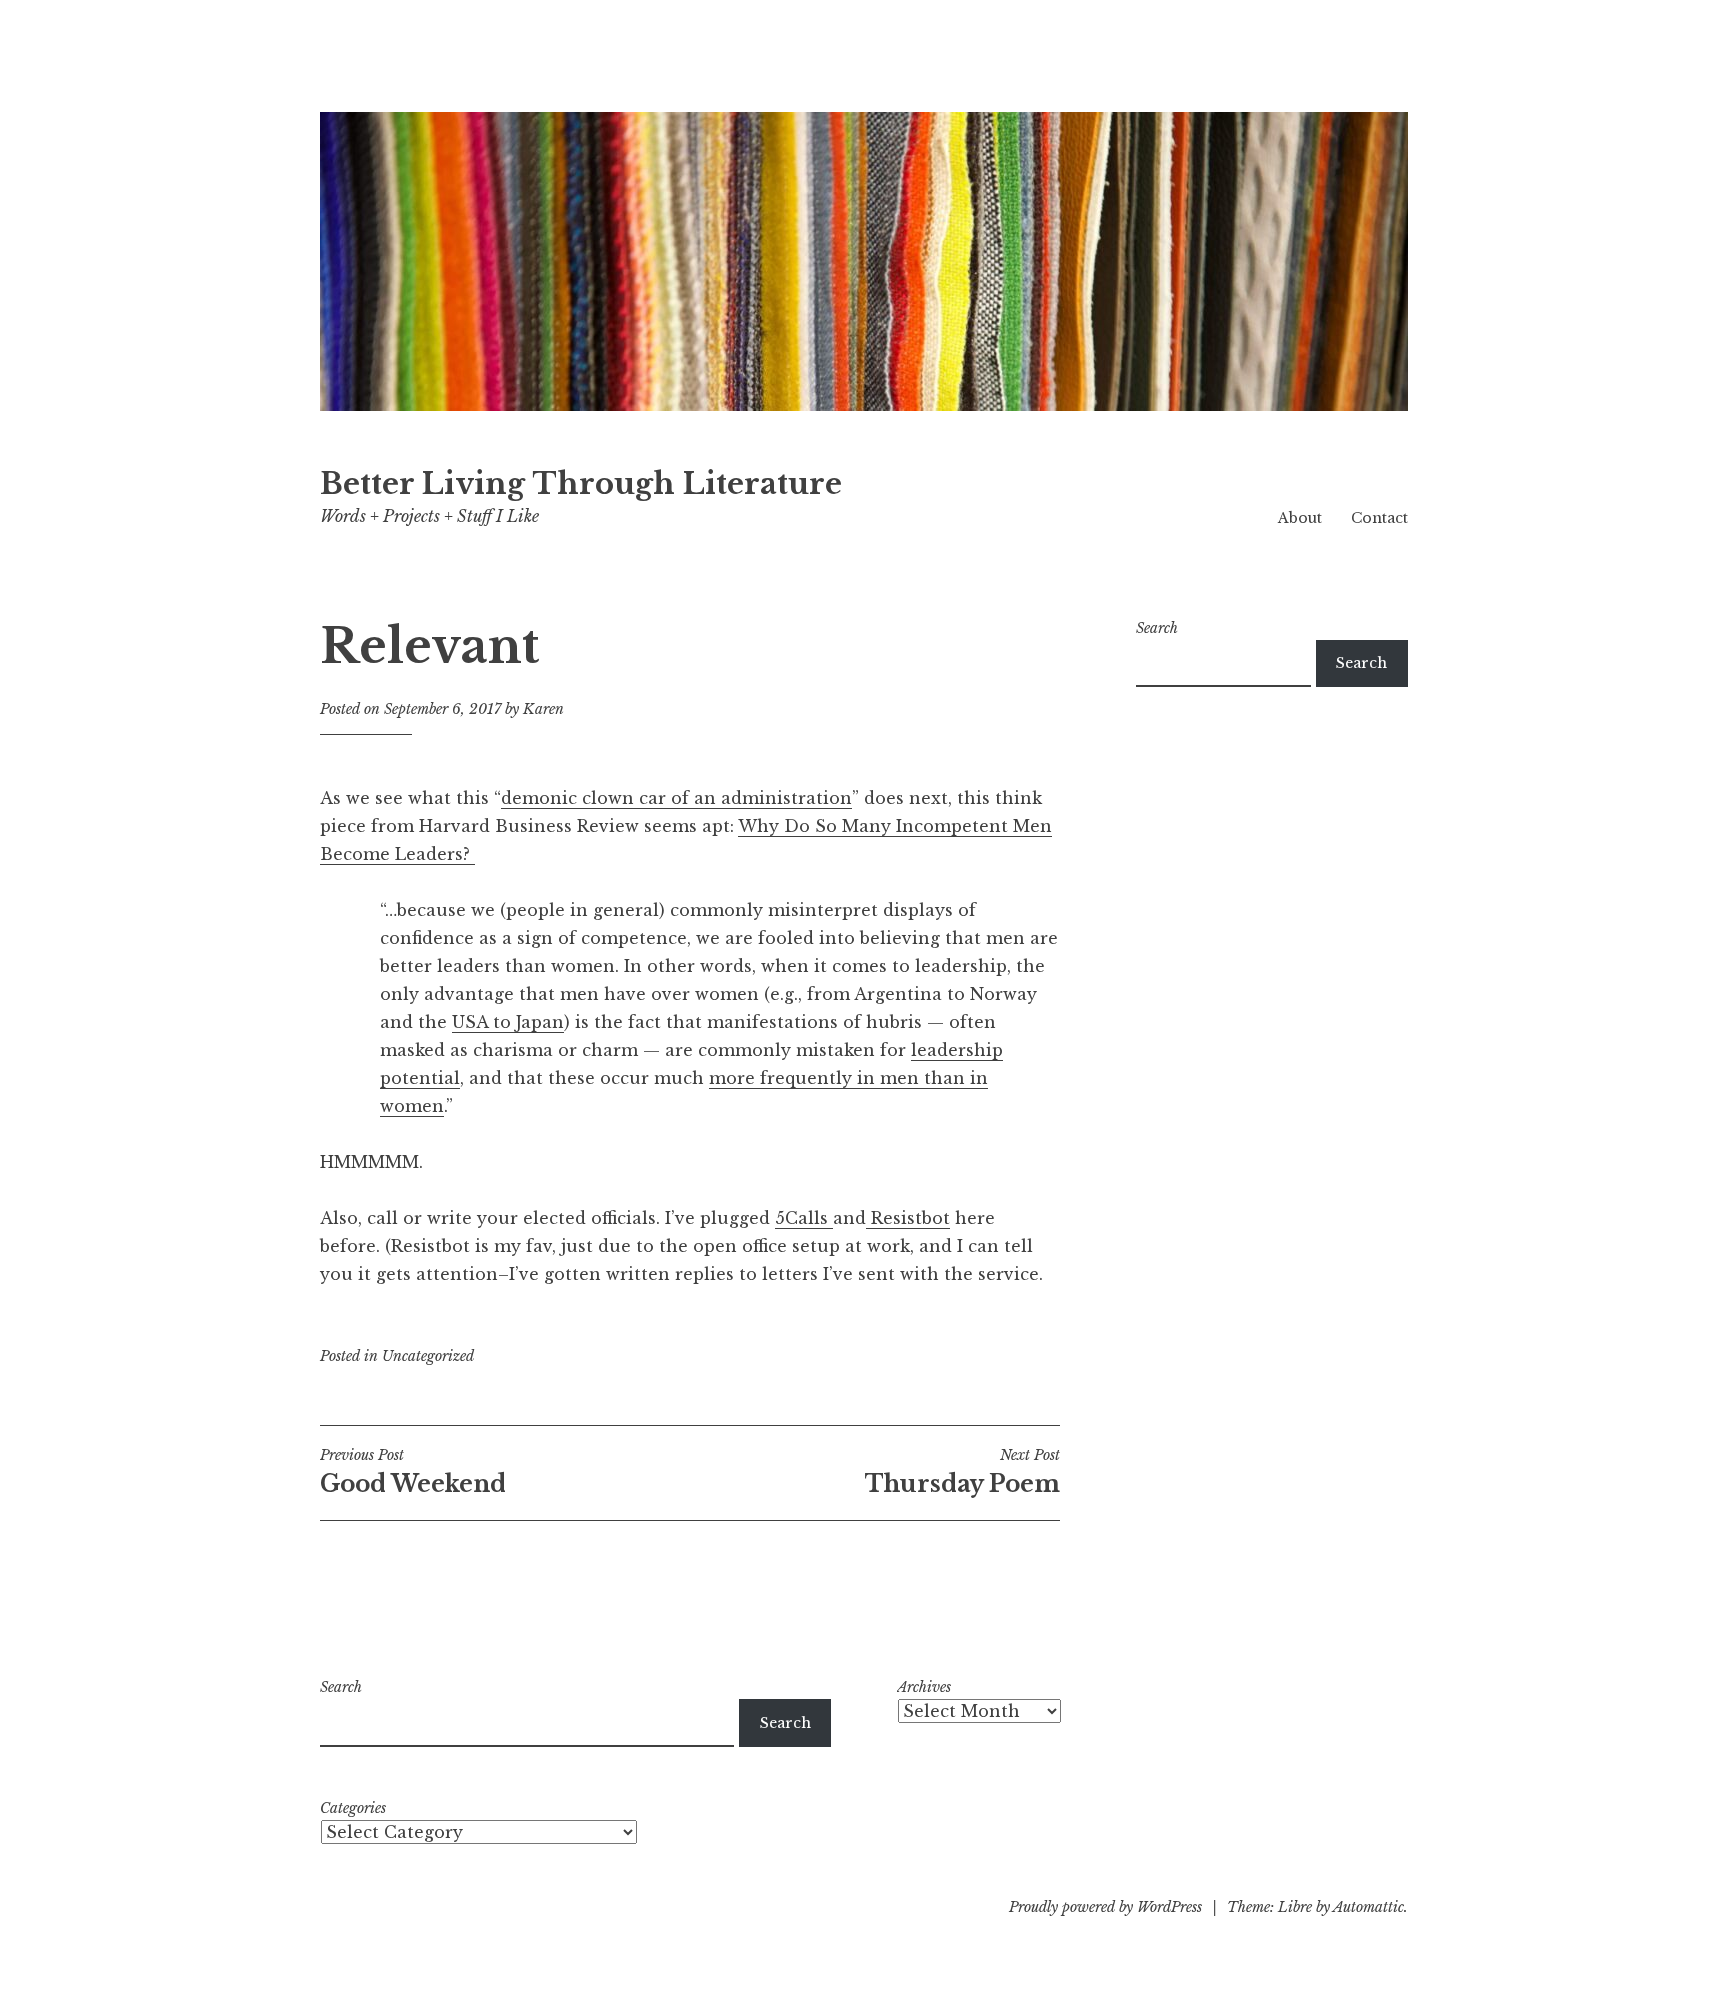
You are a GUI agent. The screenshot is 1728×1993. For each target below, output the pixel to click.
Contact (1379, 518)
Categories (353, 1808)
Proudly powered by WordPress (1105, 1907)
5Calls (804, 1218)
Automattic (1368, 1907)
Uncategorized (428, 1356)
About (1300, 518)
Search (1157, 628)
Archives (924, 1687)
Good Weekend (413, 1472)
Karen (543, 709)
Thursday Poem (962, 1472)
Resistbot (908, 1218)
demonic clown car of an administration (676, 798)
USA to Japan (508, 1022)
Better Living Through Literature (581, 484)
